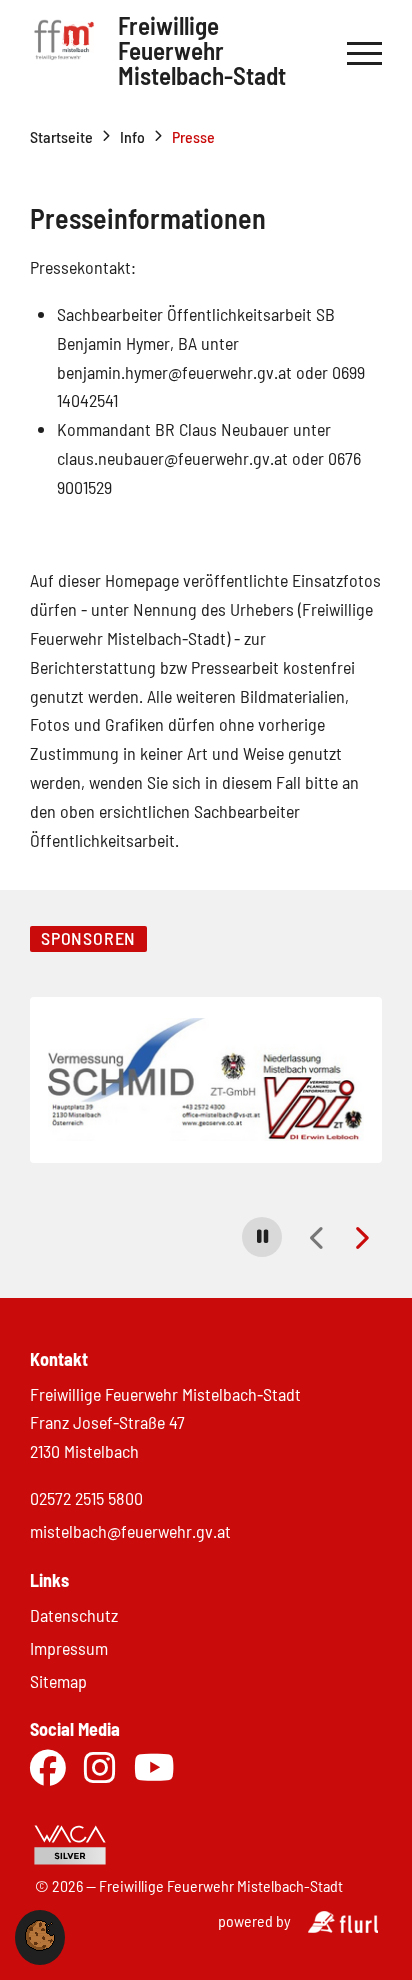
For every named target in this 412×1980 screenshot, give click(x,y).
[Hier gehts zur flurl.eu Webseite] (343, 1926)
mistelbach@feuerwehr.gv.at (130, 1531)
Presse (193, 136)
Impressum (69, 1648)
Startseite (61, 136)
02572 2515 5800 (86, 1498)
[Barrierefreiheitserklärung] (199, 1846)
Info (132, 136)
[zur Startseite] (64, 53)
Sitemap (58, 1681)
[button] (262, 1237)
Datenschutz (74, 1615)
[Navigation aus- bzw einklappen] (364, 53)
